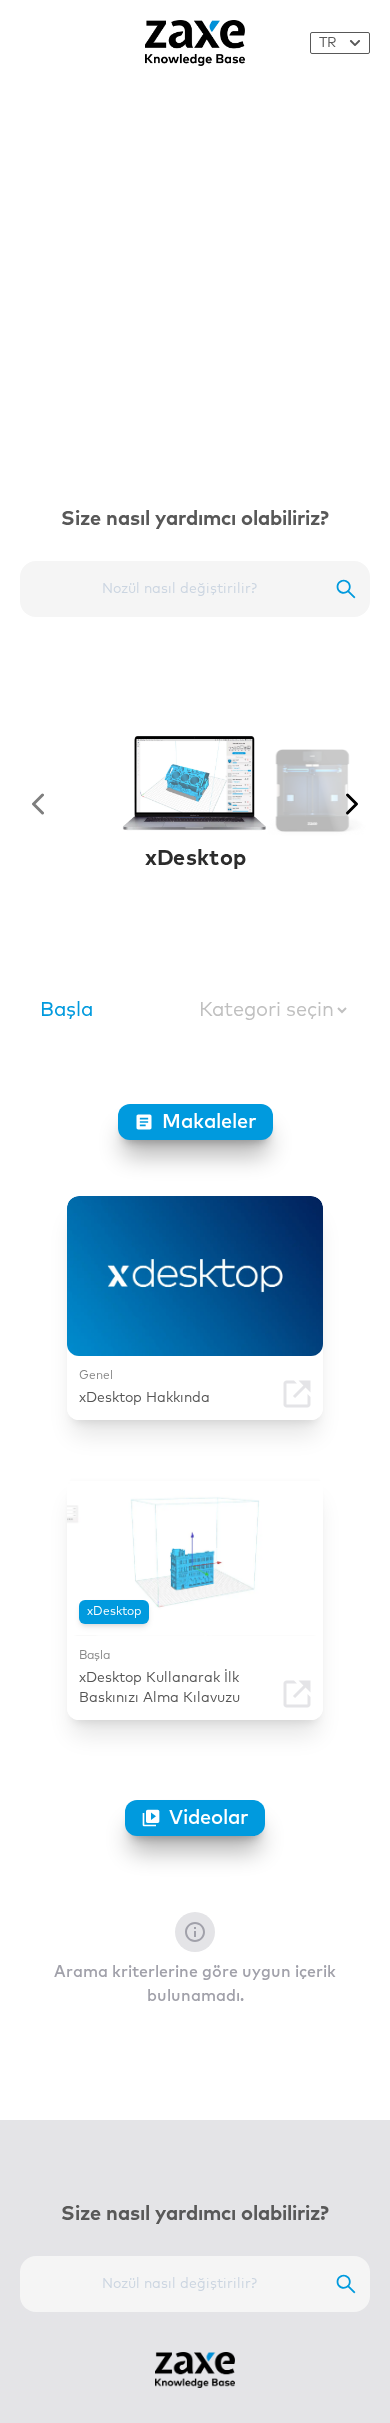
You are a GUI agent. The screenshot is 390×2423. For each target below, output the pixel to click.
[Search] (346, 589)
